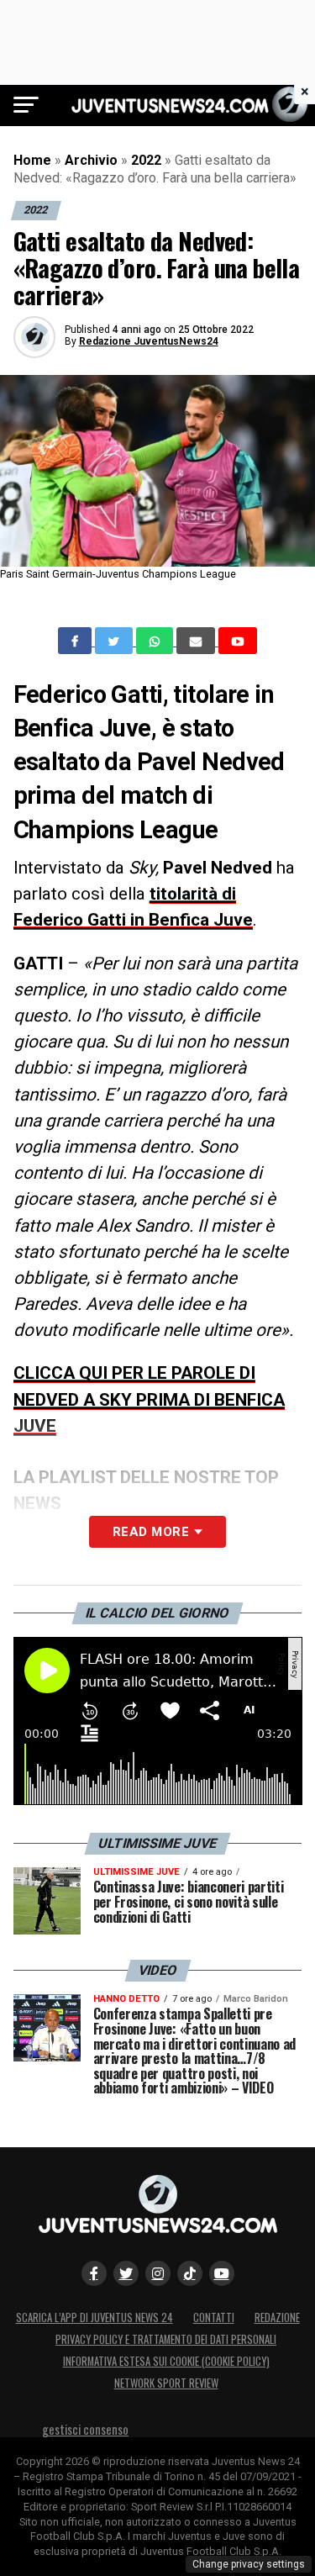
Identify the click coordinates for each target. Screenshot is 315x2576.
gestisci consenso (85, 2429)
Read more (151, 1532)
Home (32, 160)
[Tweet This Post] (115, 641)
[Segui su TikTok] (190, 2273)
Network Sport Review (166, 2383)
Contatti (214, 2317)
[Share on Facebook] (76, 641)
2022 (146, 160)
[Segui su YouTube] (222, 2273)
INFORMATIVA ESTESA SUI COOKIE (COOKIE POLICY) (166, 2361)
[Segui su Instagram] (158, 2273)
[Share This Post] (156, 641)
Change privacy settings (249, 2564)
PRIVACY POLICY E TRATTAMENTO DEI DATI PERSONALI (166, 2339)
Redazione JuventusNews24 (149, 341)
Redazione (277, 2317)
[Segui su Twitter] (126, 2273)
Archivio (91, 160)
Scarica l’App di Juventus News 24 (94, 2317)
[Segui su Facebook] (94, 2273)
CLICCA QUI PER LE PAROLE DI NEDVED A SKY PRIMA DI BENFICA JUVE (149, 1399)
